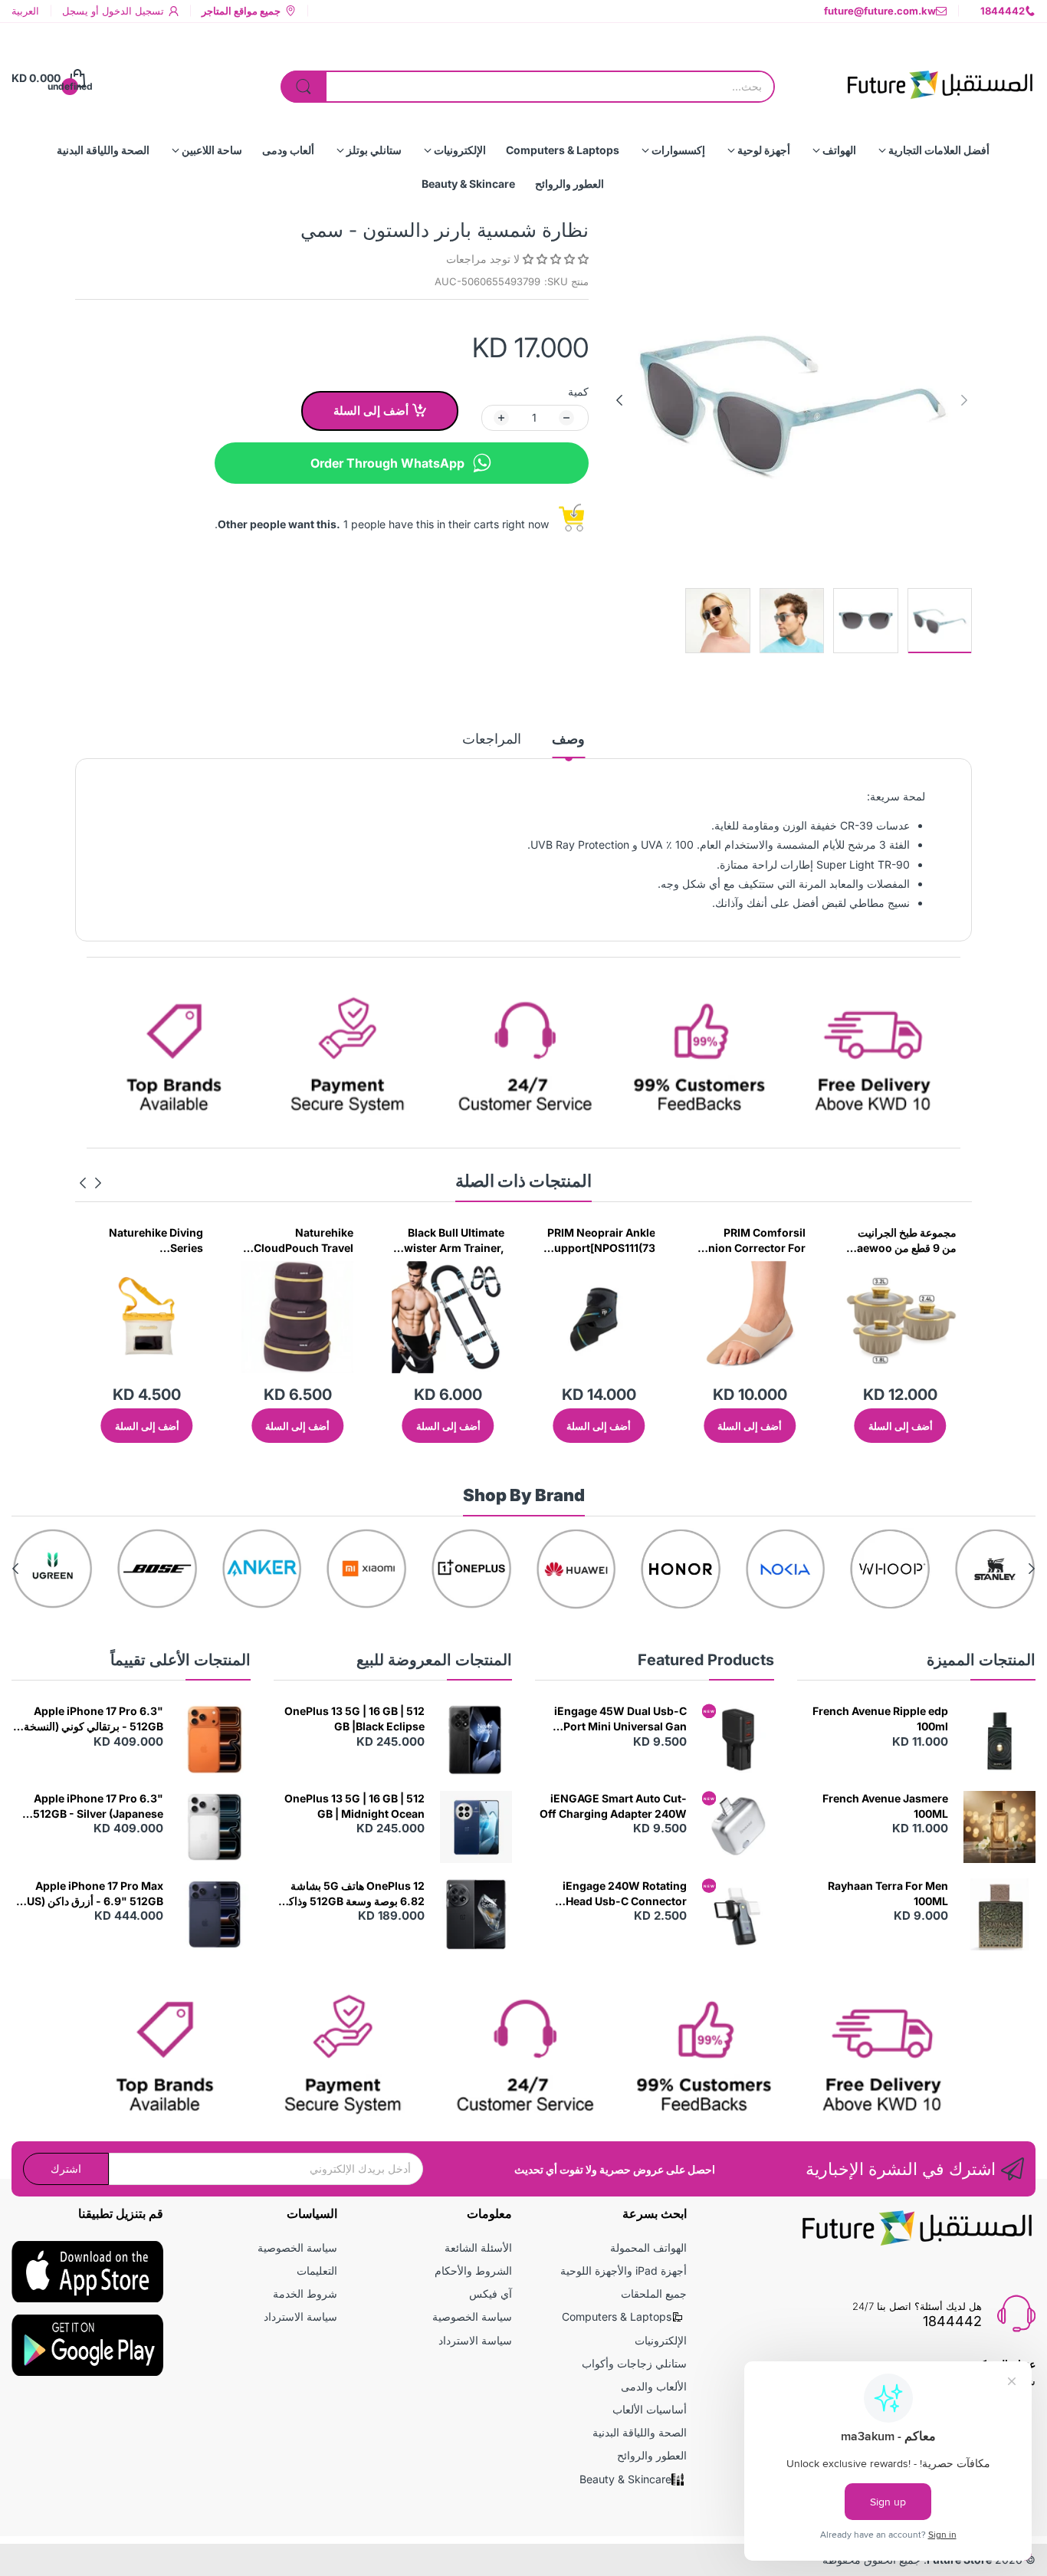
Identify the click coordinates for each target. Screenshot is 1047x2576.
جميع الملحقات (654, 2293)
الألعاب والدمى (654, 2386)
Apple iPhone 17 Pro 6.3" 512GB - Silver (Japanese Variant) (98, 1806)
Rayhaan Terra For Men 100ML (888, 1893)
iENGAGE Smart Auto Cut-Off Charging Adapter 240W (613, 1806)
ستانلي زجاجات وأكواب (634, 2363)
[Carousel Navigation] (90, 1183)
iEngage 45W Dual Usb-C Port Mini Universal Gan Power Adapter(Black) (620, 1719)
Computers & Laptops (617, 2316)
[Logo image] (913, 1569)
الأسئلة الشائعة (478, 2247)
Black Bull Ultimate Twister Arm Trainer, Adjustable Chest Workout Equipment (602, 1240)
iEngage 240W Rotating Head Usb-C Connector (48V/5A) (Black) (625, 1894)
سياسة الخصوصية (472, 2316)
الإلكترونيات (661, 2340)
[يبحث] (304, 87)
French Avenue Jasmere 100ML (885, 1806)
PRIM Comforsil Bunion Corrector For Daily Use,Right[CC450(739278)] (901, 1240)
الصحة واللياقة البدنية (640, 2432)
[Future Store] (940, 78)
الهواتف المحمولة (648, 2247)
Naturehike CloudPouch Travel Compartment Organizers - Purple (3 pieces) (453, 1240)
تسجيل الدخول (131, 11)
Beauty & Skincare (625, 2479)
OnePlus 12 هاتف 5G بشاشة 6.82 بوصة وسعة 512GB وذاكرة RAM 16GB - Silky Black (351, 1894)
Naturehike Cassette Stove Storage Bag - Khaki (150, 1240)
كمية (578, 391)
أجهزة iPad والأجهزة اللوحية (624, 2270)
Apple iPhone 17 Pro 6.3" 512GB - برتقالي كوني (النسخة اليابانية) (94, 1719)
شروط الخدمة (305, 2293)
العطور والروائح (652, 2455)
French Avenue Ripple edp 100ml (880, 1718)
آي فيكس (491, 2293)
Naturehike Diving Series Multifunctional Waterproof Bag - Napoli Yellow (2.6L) (301, 1240)
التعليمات (317, 2270)
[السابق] (619, 400)
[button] (554, 259)
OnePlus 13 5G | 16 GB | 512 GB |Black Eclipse (354, 1718)
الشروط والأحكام (473, 2270)
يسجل (75, 11)
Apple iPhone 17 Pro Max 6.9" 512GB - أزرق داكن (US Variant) (95, 1894)
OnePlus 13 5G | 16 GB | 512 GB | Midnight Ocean (354, 1806)
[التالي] (964, 400)
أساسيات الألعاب (650, 2409)
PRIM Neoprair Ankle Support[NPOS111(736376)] (752, 1240)
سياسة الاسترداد (475, 2340)
